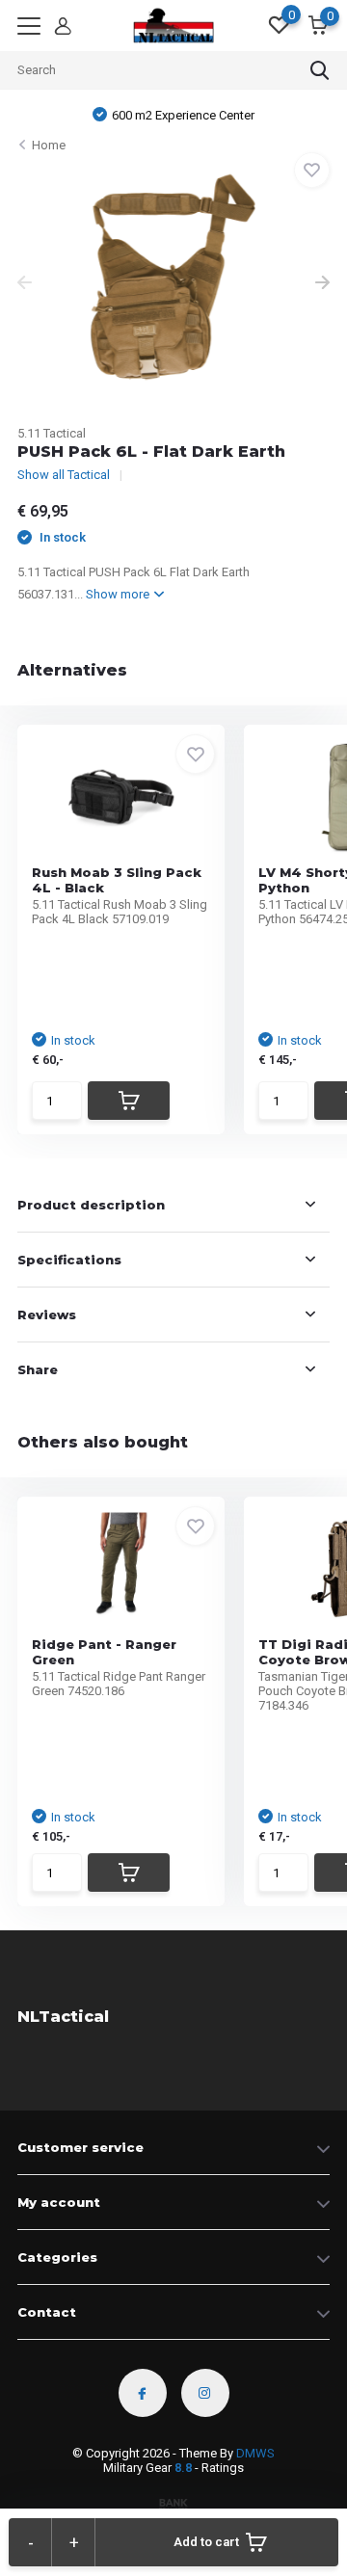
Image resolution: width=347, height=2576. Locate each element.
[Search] (320, 70)
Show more (119, 594)
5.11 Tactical (52, 433)
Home (49, 145)
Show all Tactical (64, 475)
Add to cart (206, 2542)
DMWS (255, 2453)
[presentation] (25, 284)
